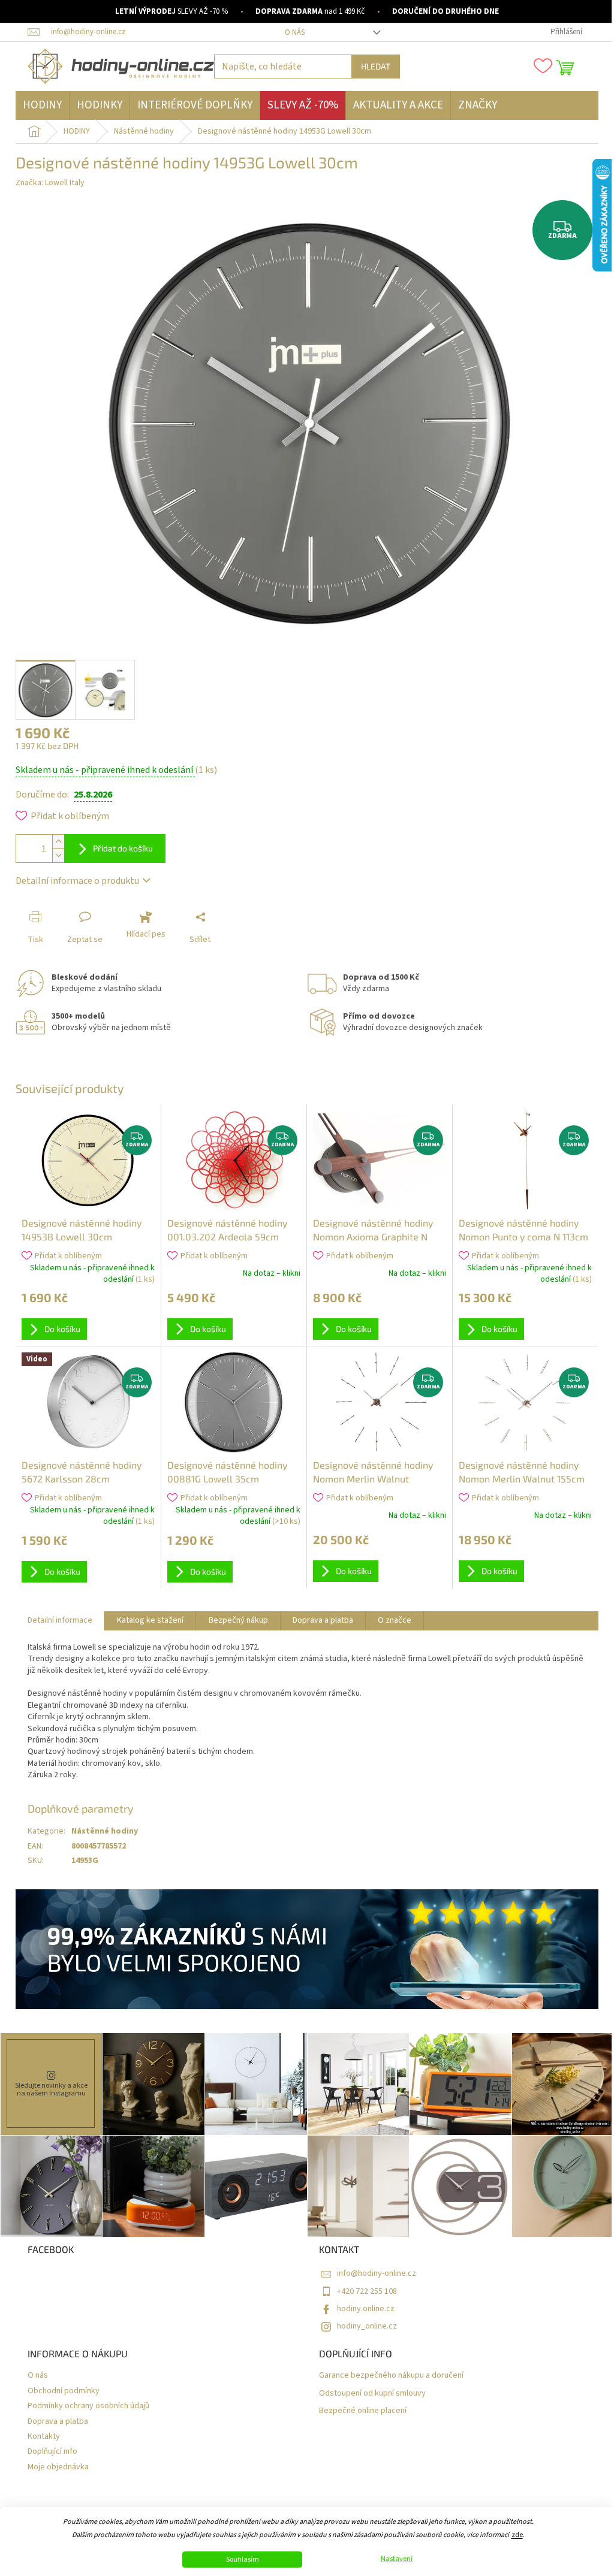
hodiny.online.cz (366, 2309)
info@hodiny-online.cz (377, 2273)
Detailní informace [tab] (60, 1620)
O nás (295, 32)
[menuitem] (42, 105)
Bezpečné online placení (363, 2411)
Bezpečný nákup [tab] (238, 1620)
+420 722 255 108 (367, 2291)
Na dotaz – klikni (272, 1273)
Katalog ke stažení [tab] (150, 1620)
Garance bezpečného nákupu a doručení (391, 2376)
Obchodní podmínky (64, 2391)
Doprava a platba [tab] (323, 1620)
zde (517, 2535)
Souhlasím (243, 2560)
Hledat (376, 66)
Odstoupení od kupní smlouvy (372, 2394)
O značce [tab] (395, 1620)
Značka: (50, 183)
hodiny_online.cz (367, 2326)
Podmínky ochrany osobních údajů (88, 2406)
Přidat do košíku (123, 848)
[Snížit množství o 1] (58, 855)
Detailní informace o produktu (77, 881)
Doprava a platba (58, 2422)
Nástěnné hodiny (105, 1831)
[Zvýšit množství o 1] (58, 842)
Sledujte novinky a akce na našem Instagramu (51, 2089)
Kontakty (44, 2437)
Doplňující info (52, 2452)
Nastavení (397, 2559)
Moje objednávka (58, 2467)
